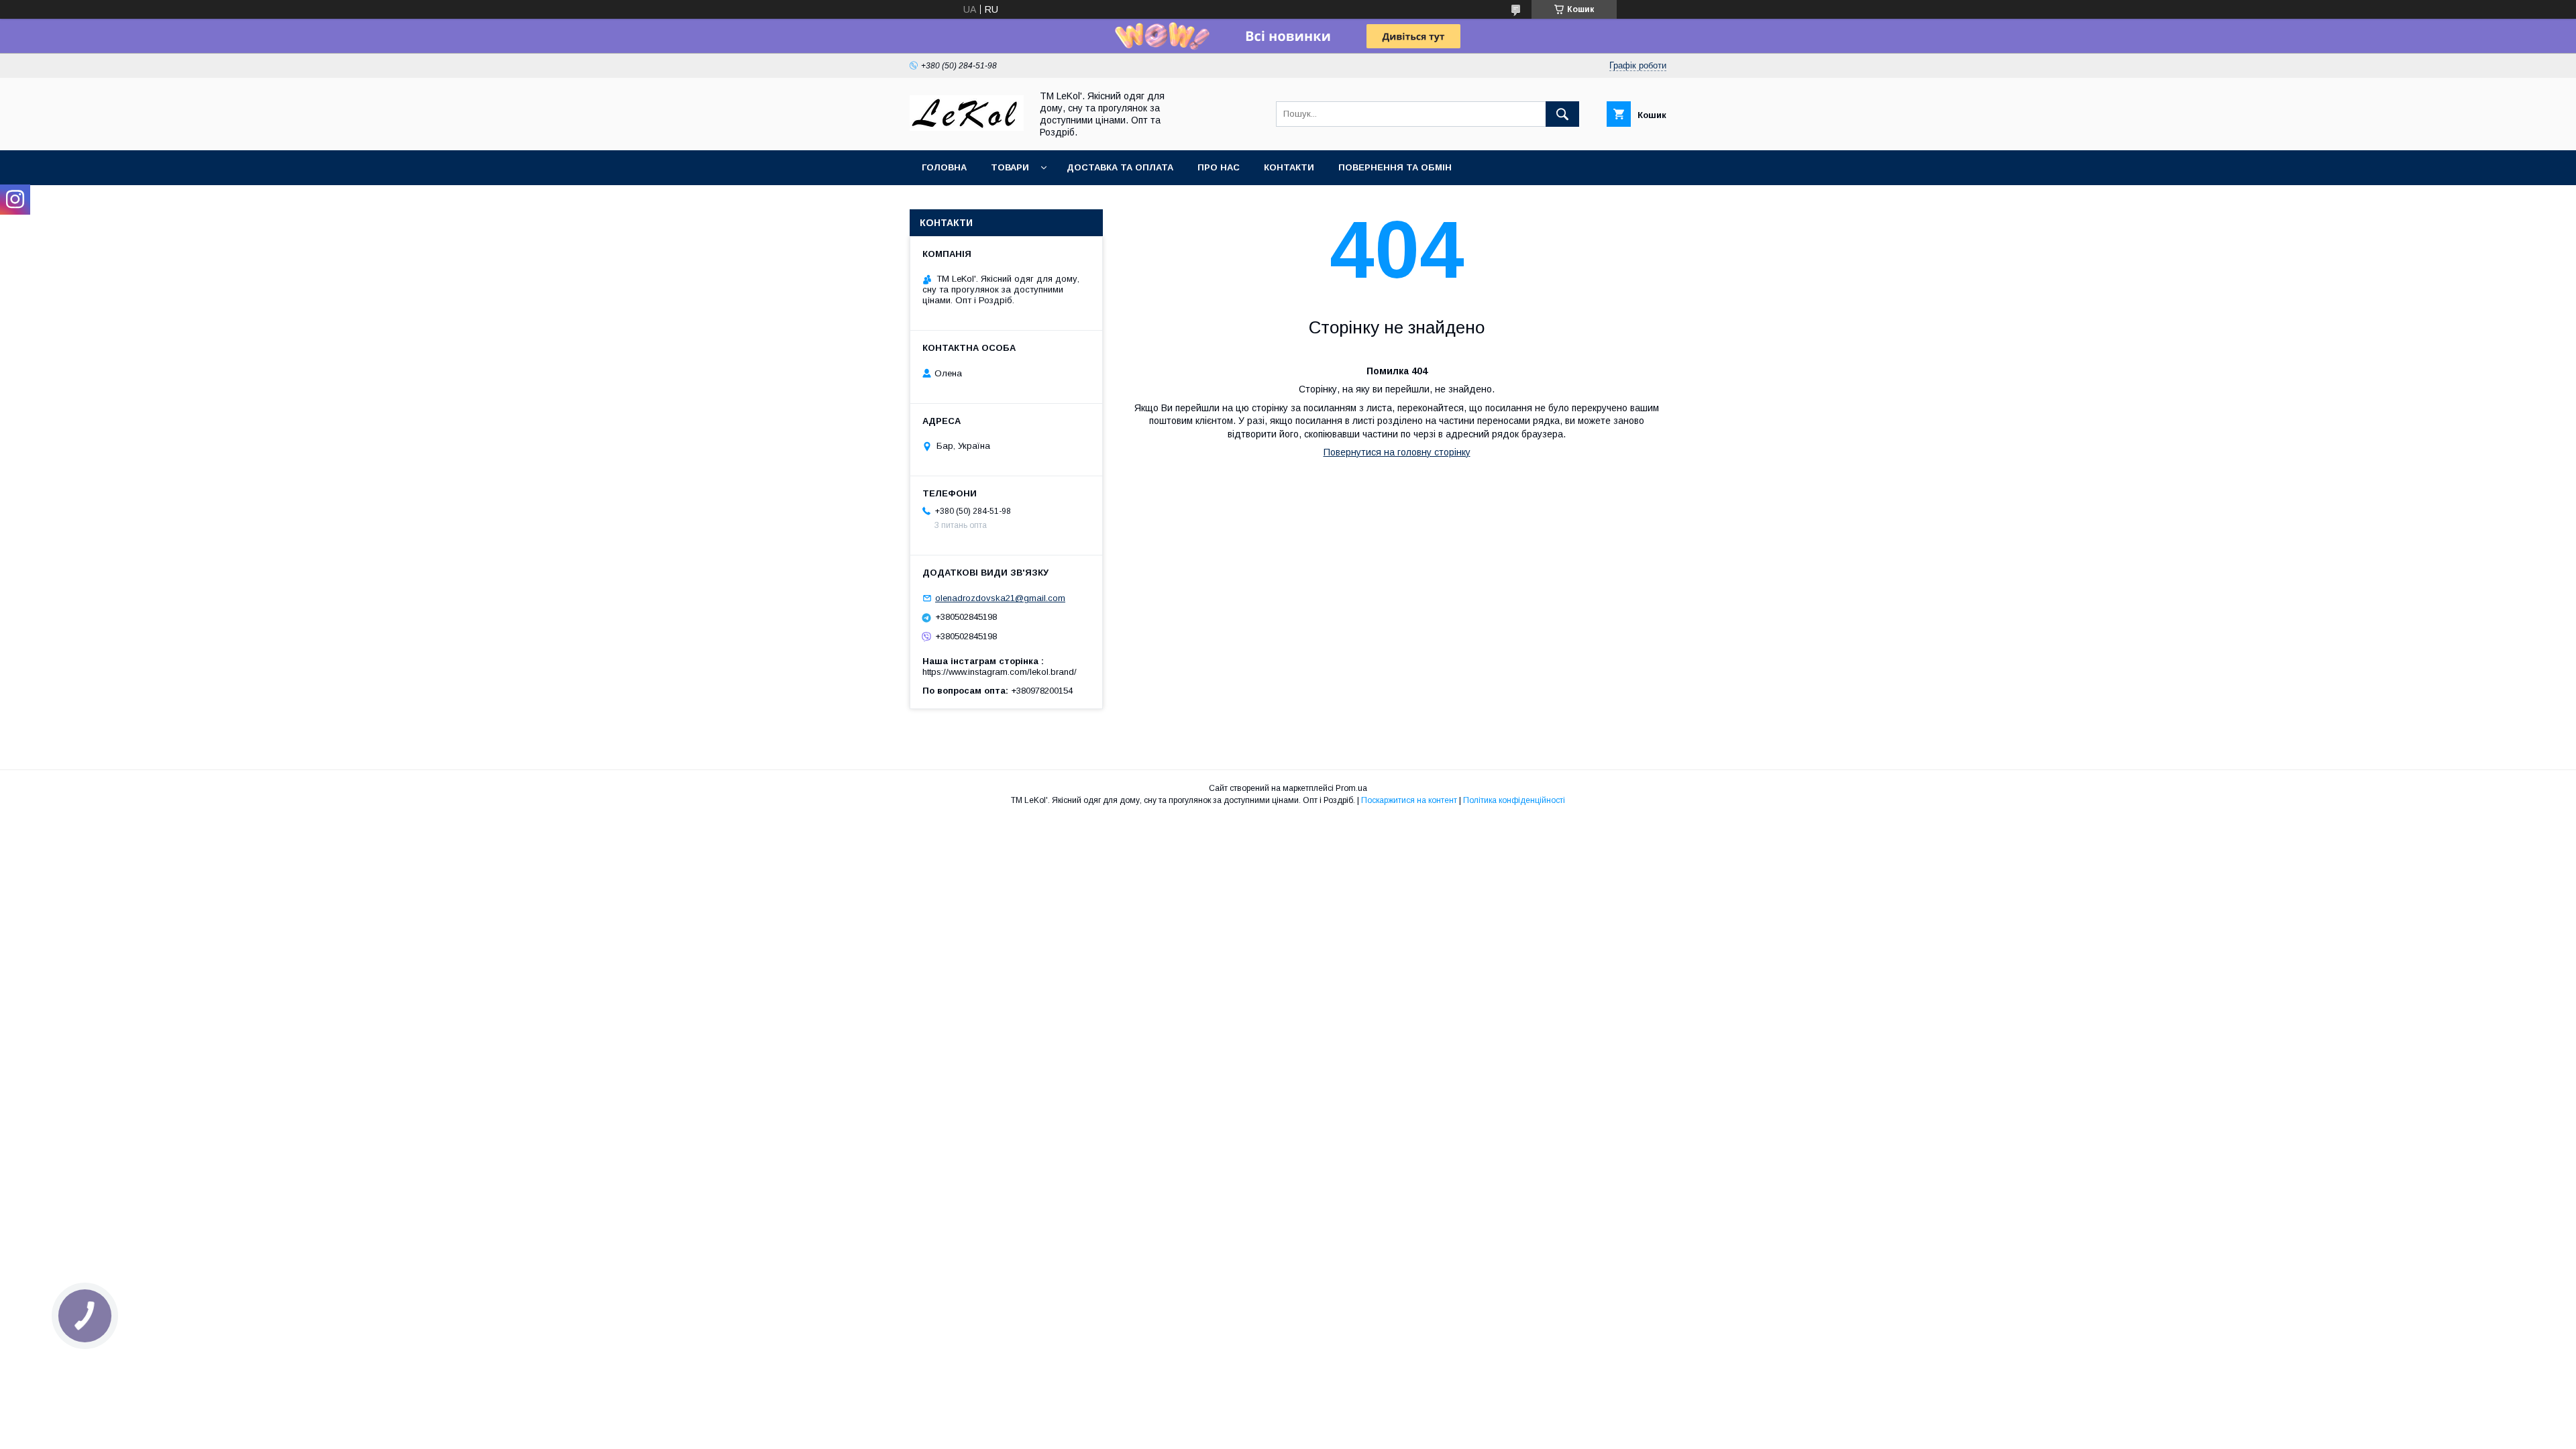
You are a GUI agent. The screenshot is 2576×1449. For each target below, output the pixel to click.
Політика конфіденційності (1514, 800)
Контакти (1289, 167)
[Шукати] (1562, 114)
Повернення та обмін (1395, 167)
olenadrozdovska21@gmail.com (1000, 598)
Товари (1010, 167)
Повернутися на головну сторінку (1397, 452)
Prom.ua (1351, 788)
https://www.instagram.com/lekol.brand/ (1000, 672)
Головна (944, 167)
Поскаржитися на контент (1409, 800)
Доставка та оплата (1120, 167)
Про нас (1219, 167)
